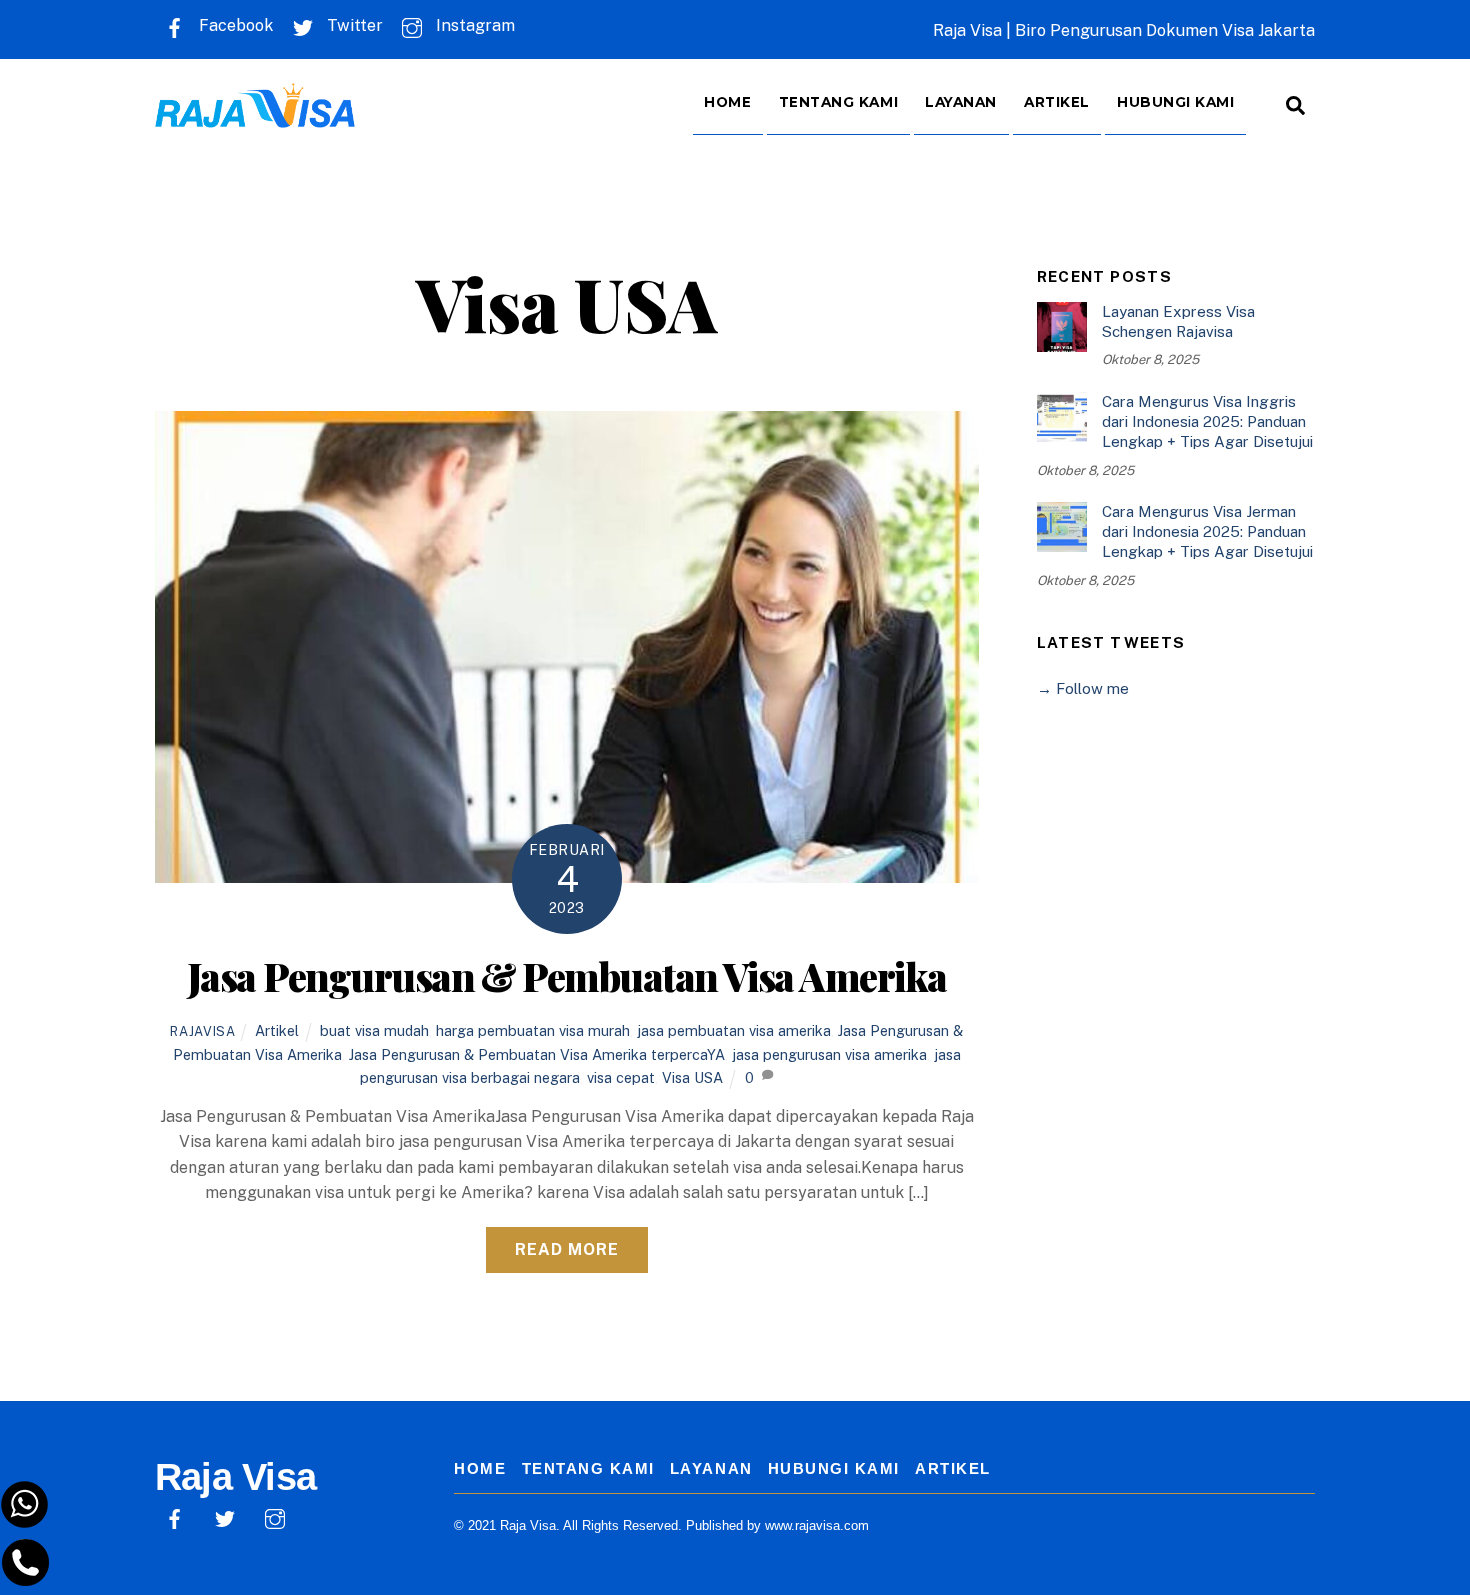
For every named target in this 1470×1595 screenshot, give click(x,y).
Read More (567, 1249)
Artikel (1057, 102)
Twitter (353, 25)
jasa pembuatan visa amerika (734, 1030)
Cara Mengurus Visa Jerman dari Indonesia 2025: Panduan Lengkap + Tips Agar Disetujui (1207, 531)
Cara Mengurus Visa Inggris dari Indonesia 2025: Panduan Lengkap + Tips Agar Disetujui (1207, 421)
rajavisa (202, 1031)
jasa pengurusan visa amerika (829, 1054)
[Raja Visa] (255, 113)
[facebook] (175, 1517)
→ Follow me (1083, 688)
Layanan (961, 102)
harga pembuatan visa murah (533, 1030)
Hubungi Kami (1176, 102)
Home (727, 102)
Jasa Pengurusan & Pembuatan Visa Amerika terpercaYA (537, 1054)
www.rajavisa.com (817, 1525)
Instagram (473, 25)
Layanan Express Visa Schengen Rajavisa (1178, 321)
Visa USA (692, 1077)
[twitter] (225, 1517)
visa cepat (621, 1077)
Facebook (234, 25)
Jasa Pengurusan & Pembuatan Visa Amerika (567, 976)
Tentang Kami (839, 102)
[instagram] (275, 1517)
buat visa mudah (374, 1030)
